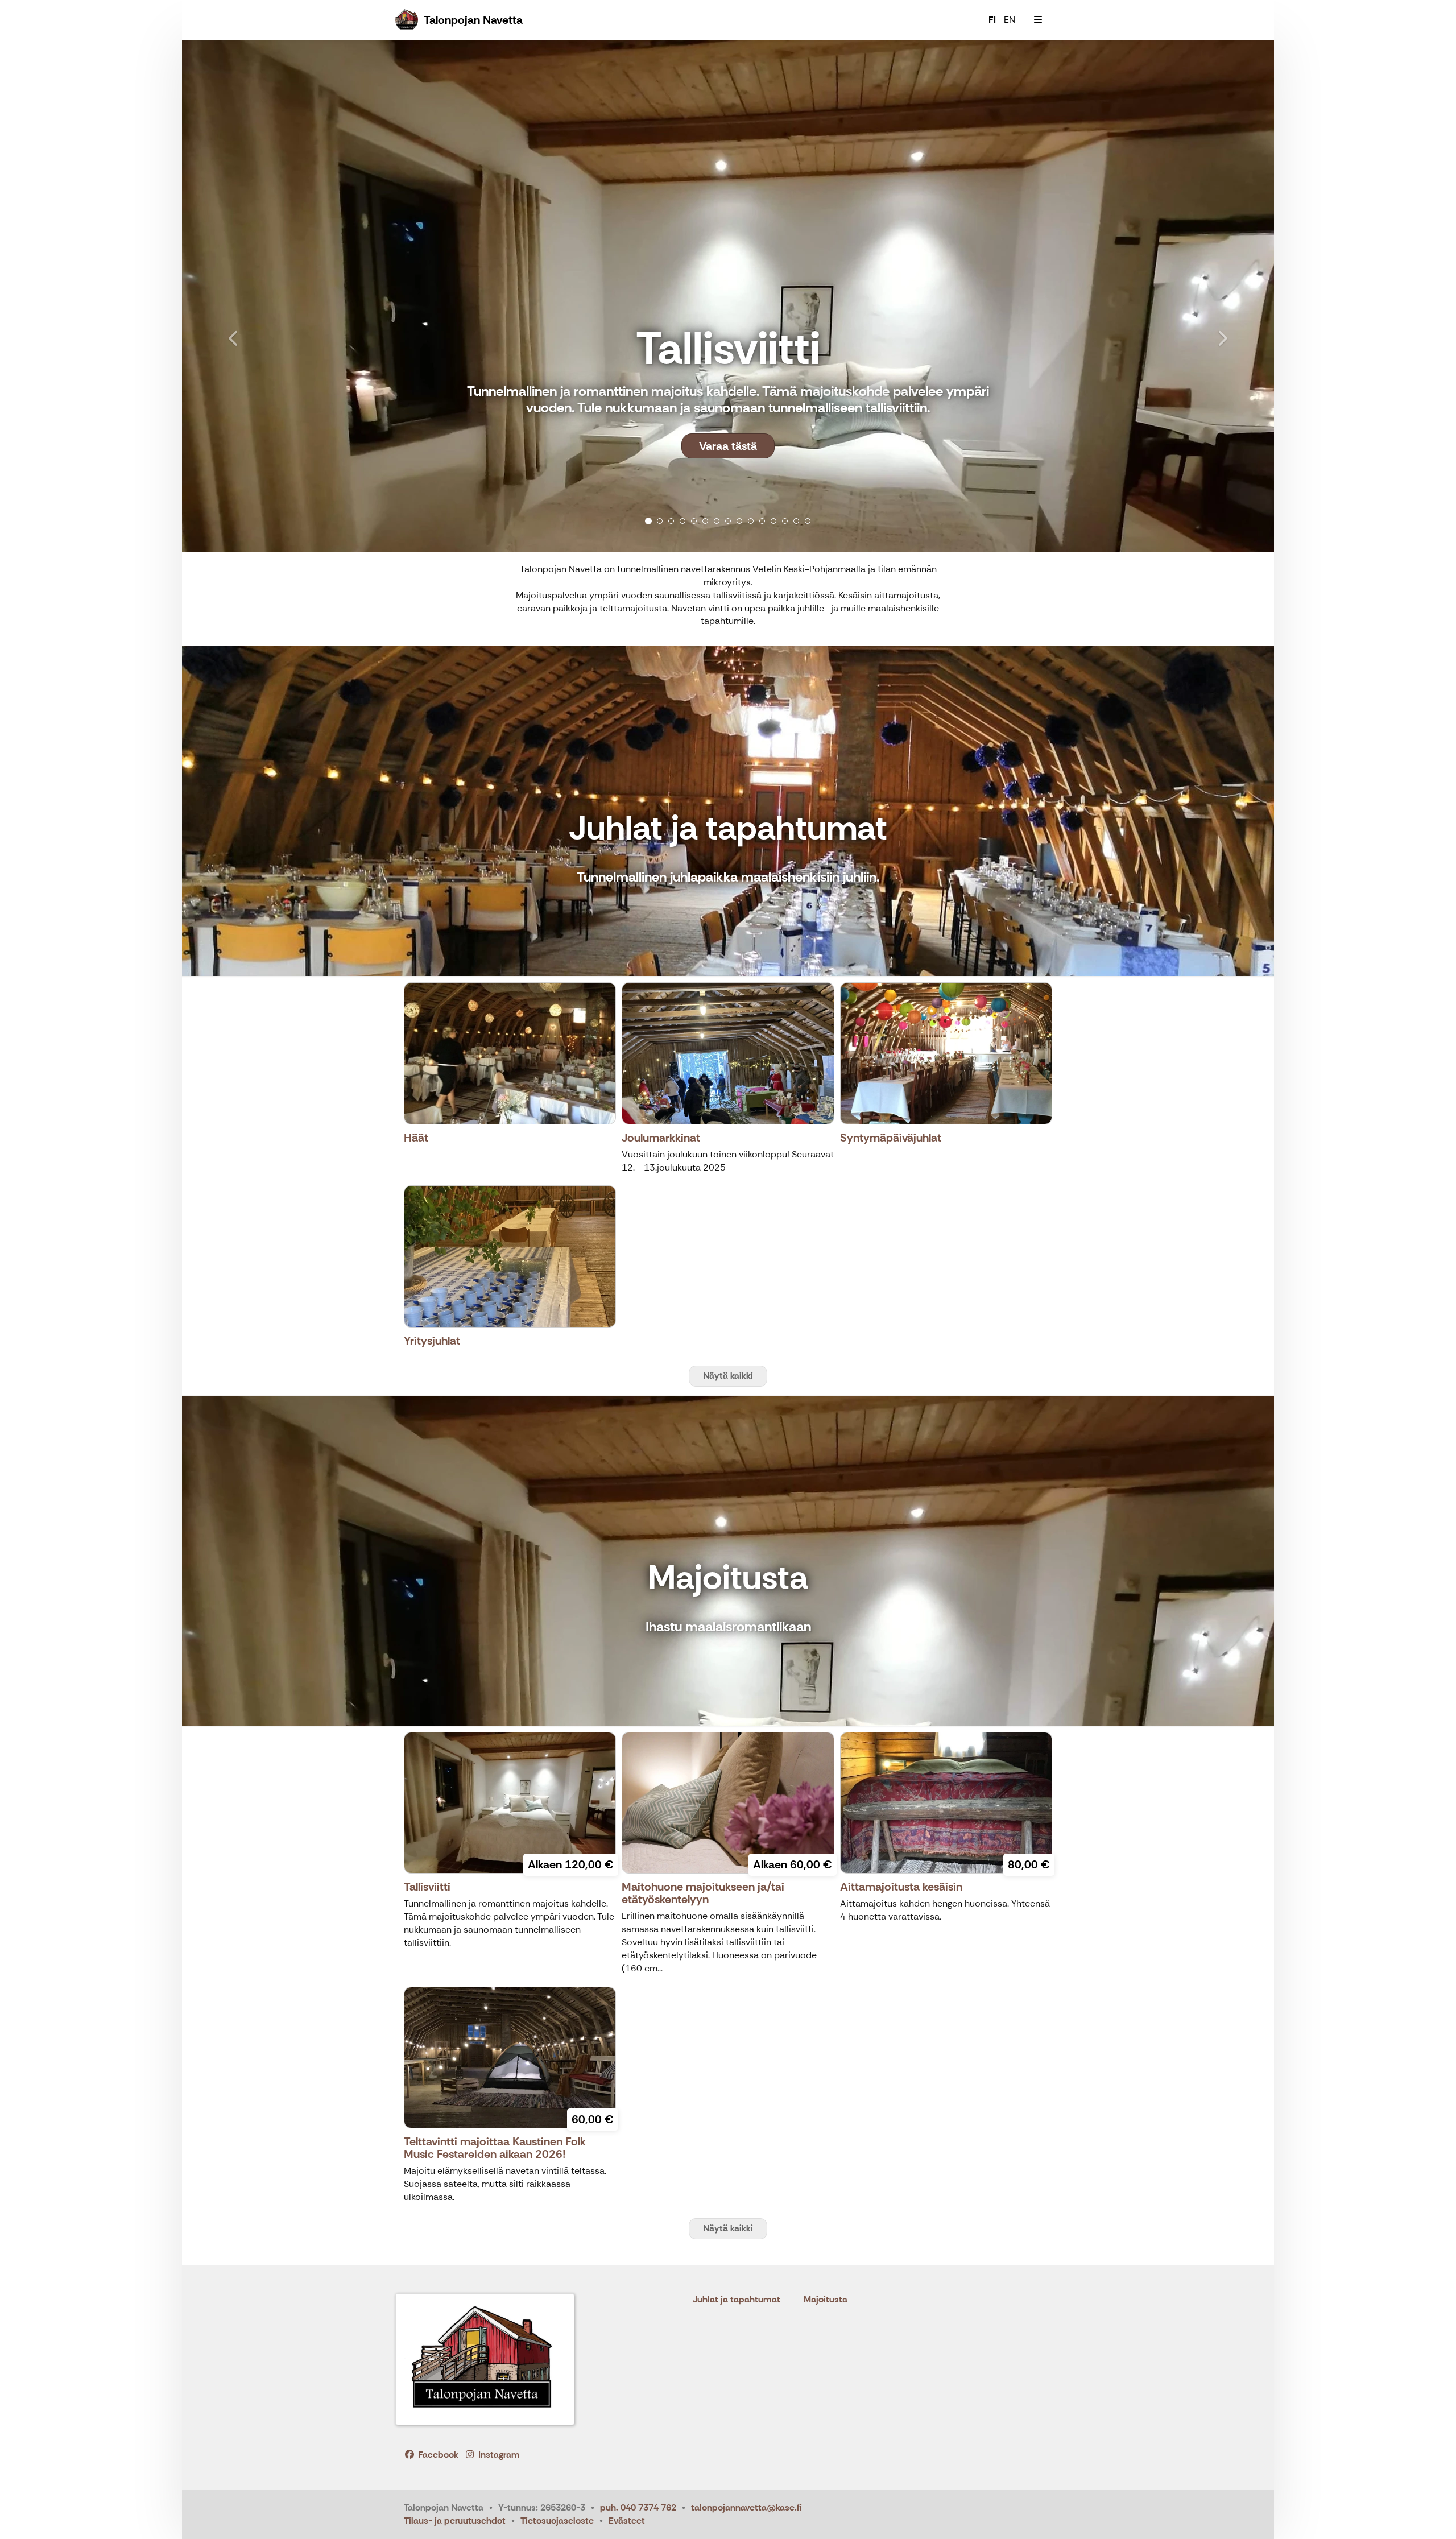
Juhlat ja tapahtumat (737, 2300)
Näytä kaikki (728, 1376)
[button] (264, 296)
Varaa (728, 482)
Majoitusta (826, 2300)
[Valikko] (1038, 20)
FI (992, 20)
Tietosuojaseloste (557, 2521)
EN (1010, 20)
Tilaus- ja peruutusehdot (455, 2521)
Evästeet (627, 2521)
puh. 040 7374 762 (638, 2507)
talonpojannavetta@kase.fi (746, 2507)
